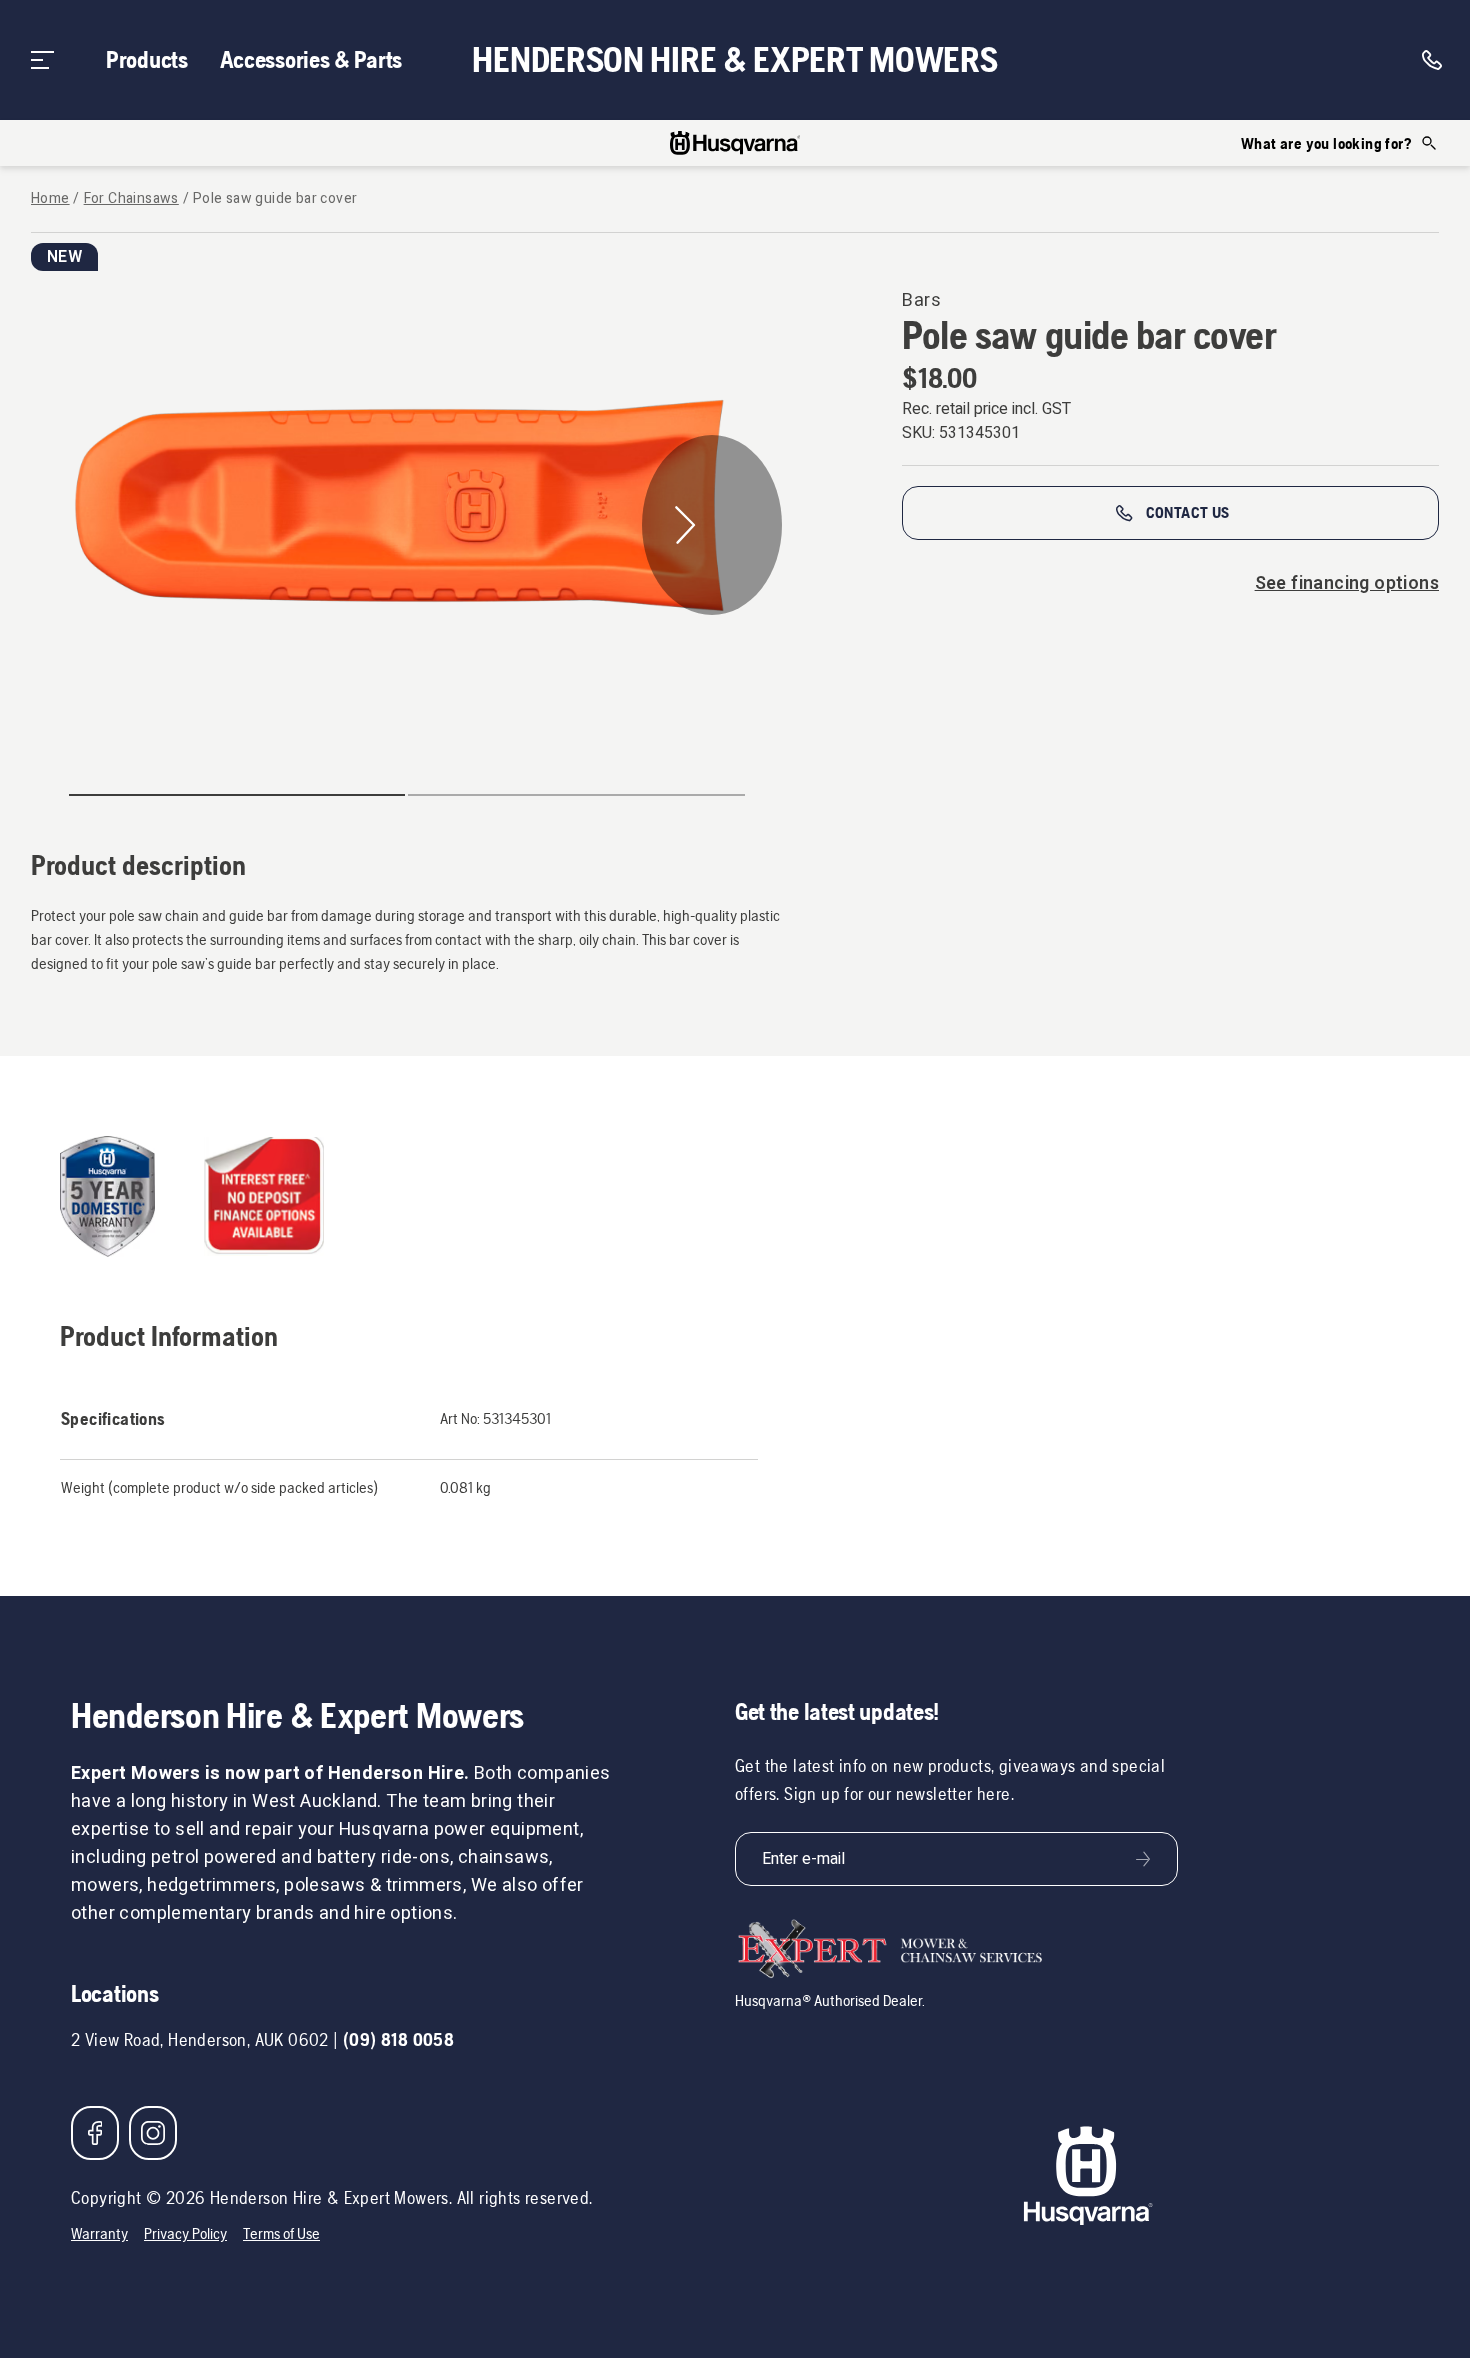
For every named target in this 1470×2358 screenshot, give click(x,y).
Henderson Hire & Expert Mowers (734, 60)
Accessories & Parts (311, 59)
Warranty (99, 2233)
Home (50, 199)
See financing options (1347, 583)
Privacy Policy (185, 2233)
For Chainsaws (131, 199)
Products (147, 59)
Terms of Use (281, 2233)
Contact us (1188, 512)
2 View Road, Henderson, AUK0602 (200, 2039)
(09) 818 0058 (398, 2039)
